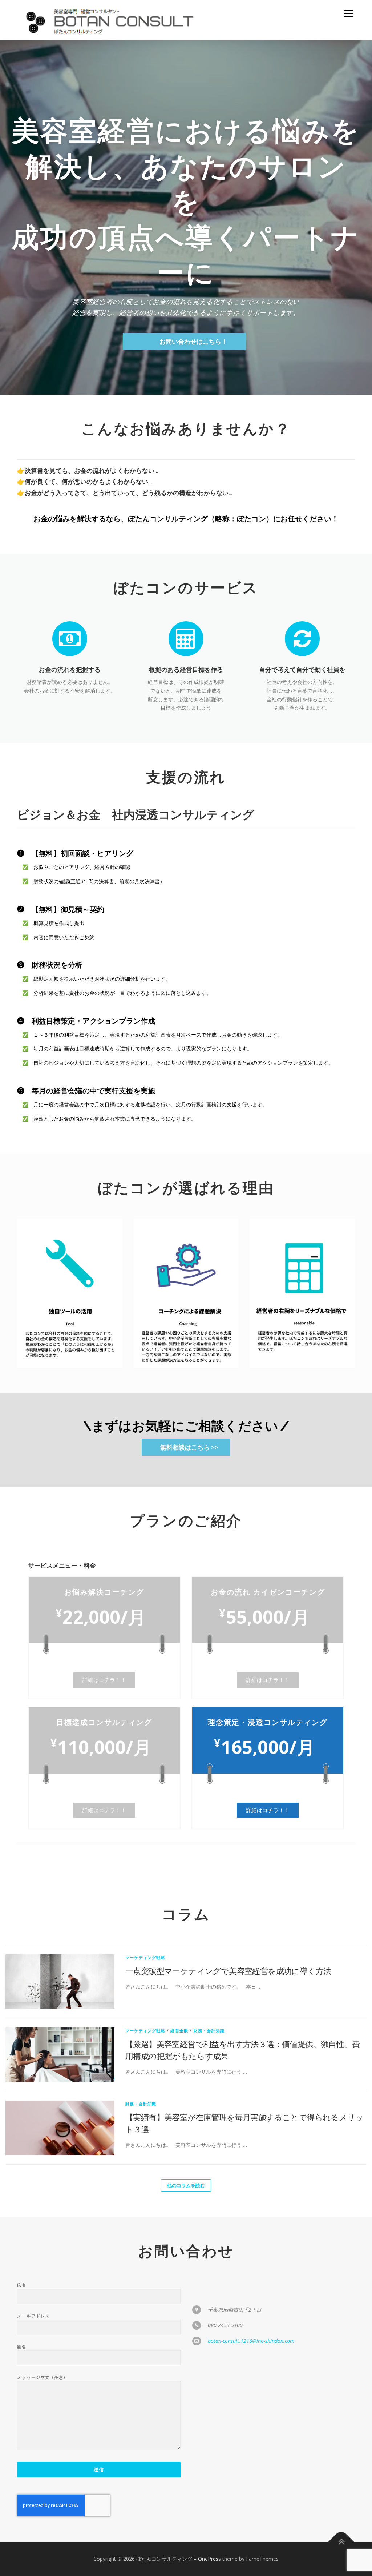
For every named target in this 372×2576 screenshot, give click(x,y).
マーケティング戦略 (145, 1957)
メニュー (349, 14)
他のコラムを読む (186, 2185)
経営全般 (179, 2031)
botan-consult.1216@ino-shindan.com (251, 2341)
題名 (22, 2347)
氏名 (22, 2285)
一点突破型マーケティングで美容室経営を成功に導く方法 (228, 1971)
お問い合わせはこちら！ (193, 341)
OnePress (209, 2559)
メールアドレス (34, 2316)
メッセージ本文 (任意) (41, 2377)
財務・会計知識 (209, 2031)
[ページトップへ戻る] (341, 2542)
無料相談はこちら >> (189, 1447)
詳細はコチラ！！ (104, 1680)
